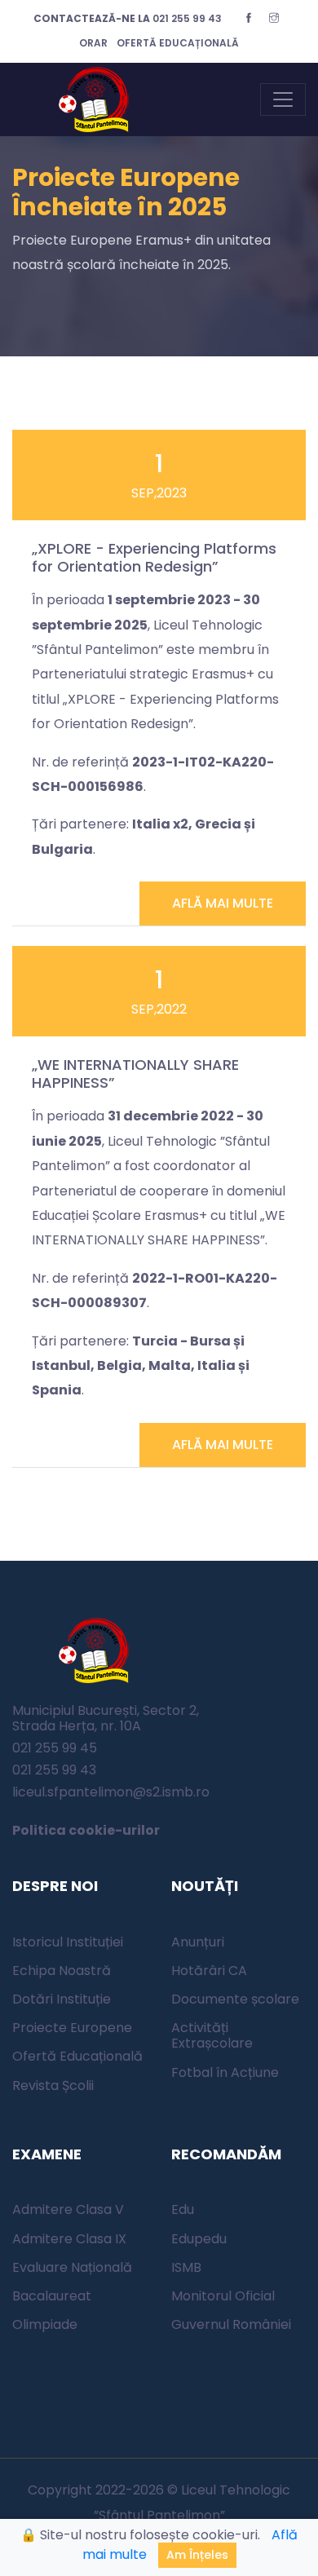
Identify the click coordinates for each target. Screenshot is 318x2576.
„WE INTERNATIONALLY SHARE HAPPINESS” (135, 1074)
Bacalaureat (52, 2296)
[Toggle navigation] (283, 99)
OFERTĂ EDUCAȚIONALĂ (178, 43)
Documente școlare (235, 1999)
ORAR (93, 43)
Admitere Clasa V (68, 2209)
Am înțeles (197, 2555)
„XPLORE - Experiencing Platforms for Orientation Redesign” (154, 557)
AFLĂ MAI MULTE (223, 903)
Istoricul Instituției (68, 1942)
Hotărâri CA (209, 1971)
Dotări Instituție (62, 1999)
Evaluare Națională (72, 2267)
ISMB (186, 2267)
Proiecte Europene (72, 2028)
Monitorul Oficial (223, 2296)
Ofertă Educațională (77, 2056)
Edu (183, 2209)
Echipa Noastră (62, 1971)
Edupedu (199, 2239)
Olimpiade (45, 2324)
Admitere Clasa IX (69, 2239)
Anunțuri (198, 1942)
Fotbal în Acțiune (225, 2072)
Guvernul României (231, 2324)
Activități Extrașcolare (212, 2035)
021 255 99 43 (128, 18)
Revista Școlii (53, 2086)
